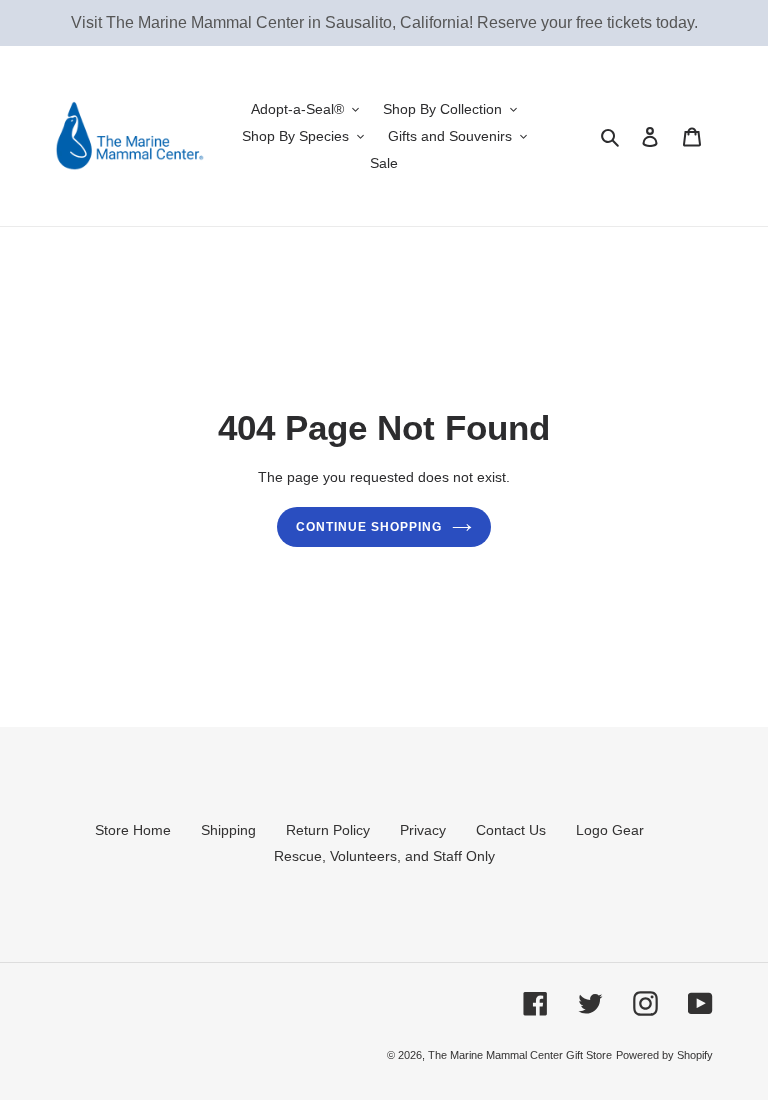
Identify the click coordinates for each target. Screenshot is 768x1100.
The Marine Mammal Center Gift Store (520, 1055)
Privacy (423, 830)
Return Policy (328, 830)
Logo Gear (610, 830)
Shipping (228, 830)
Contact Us (511, 830)
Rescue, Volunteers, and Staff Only (384, 856)
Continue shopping (368, 527)
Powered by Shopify (664, 1055)
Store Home (133, 830)
